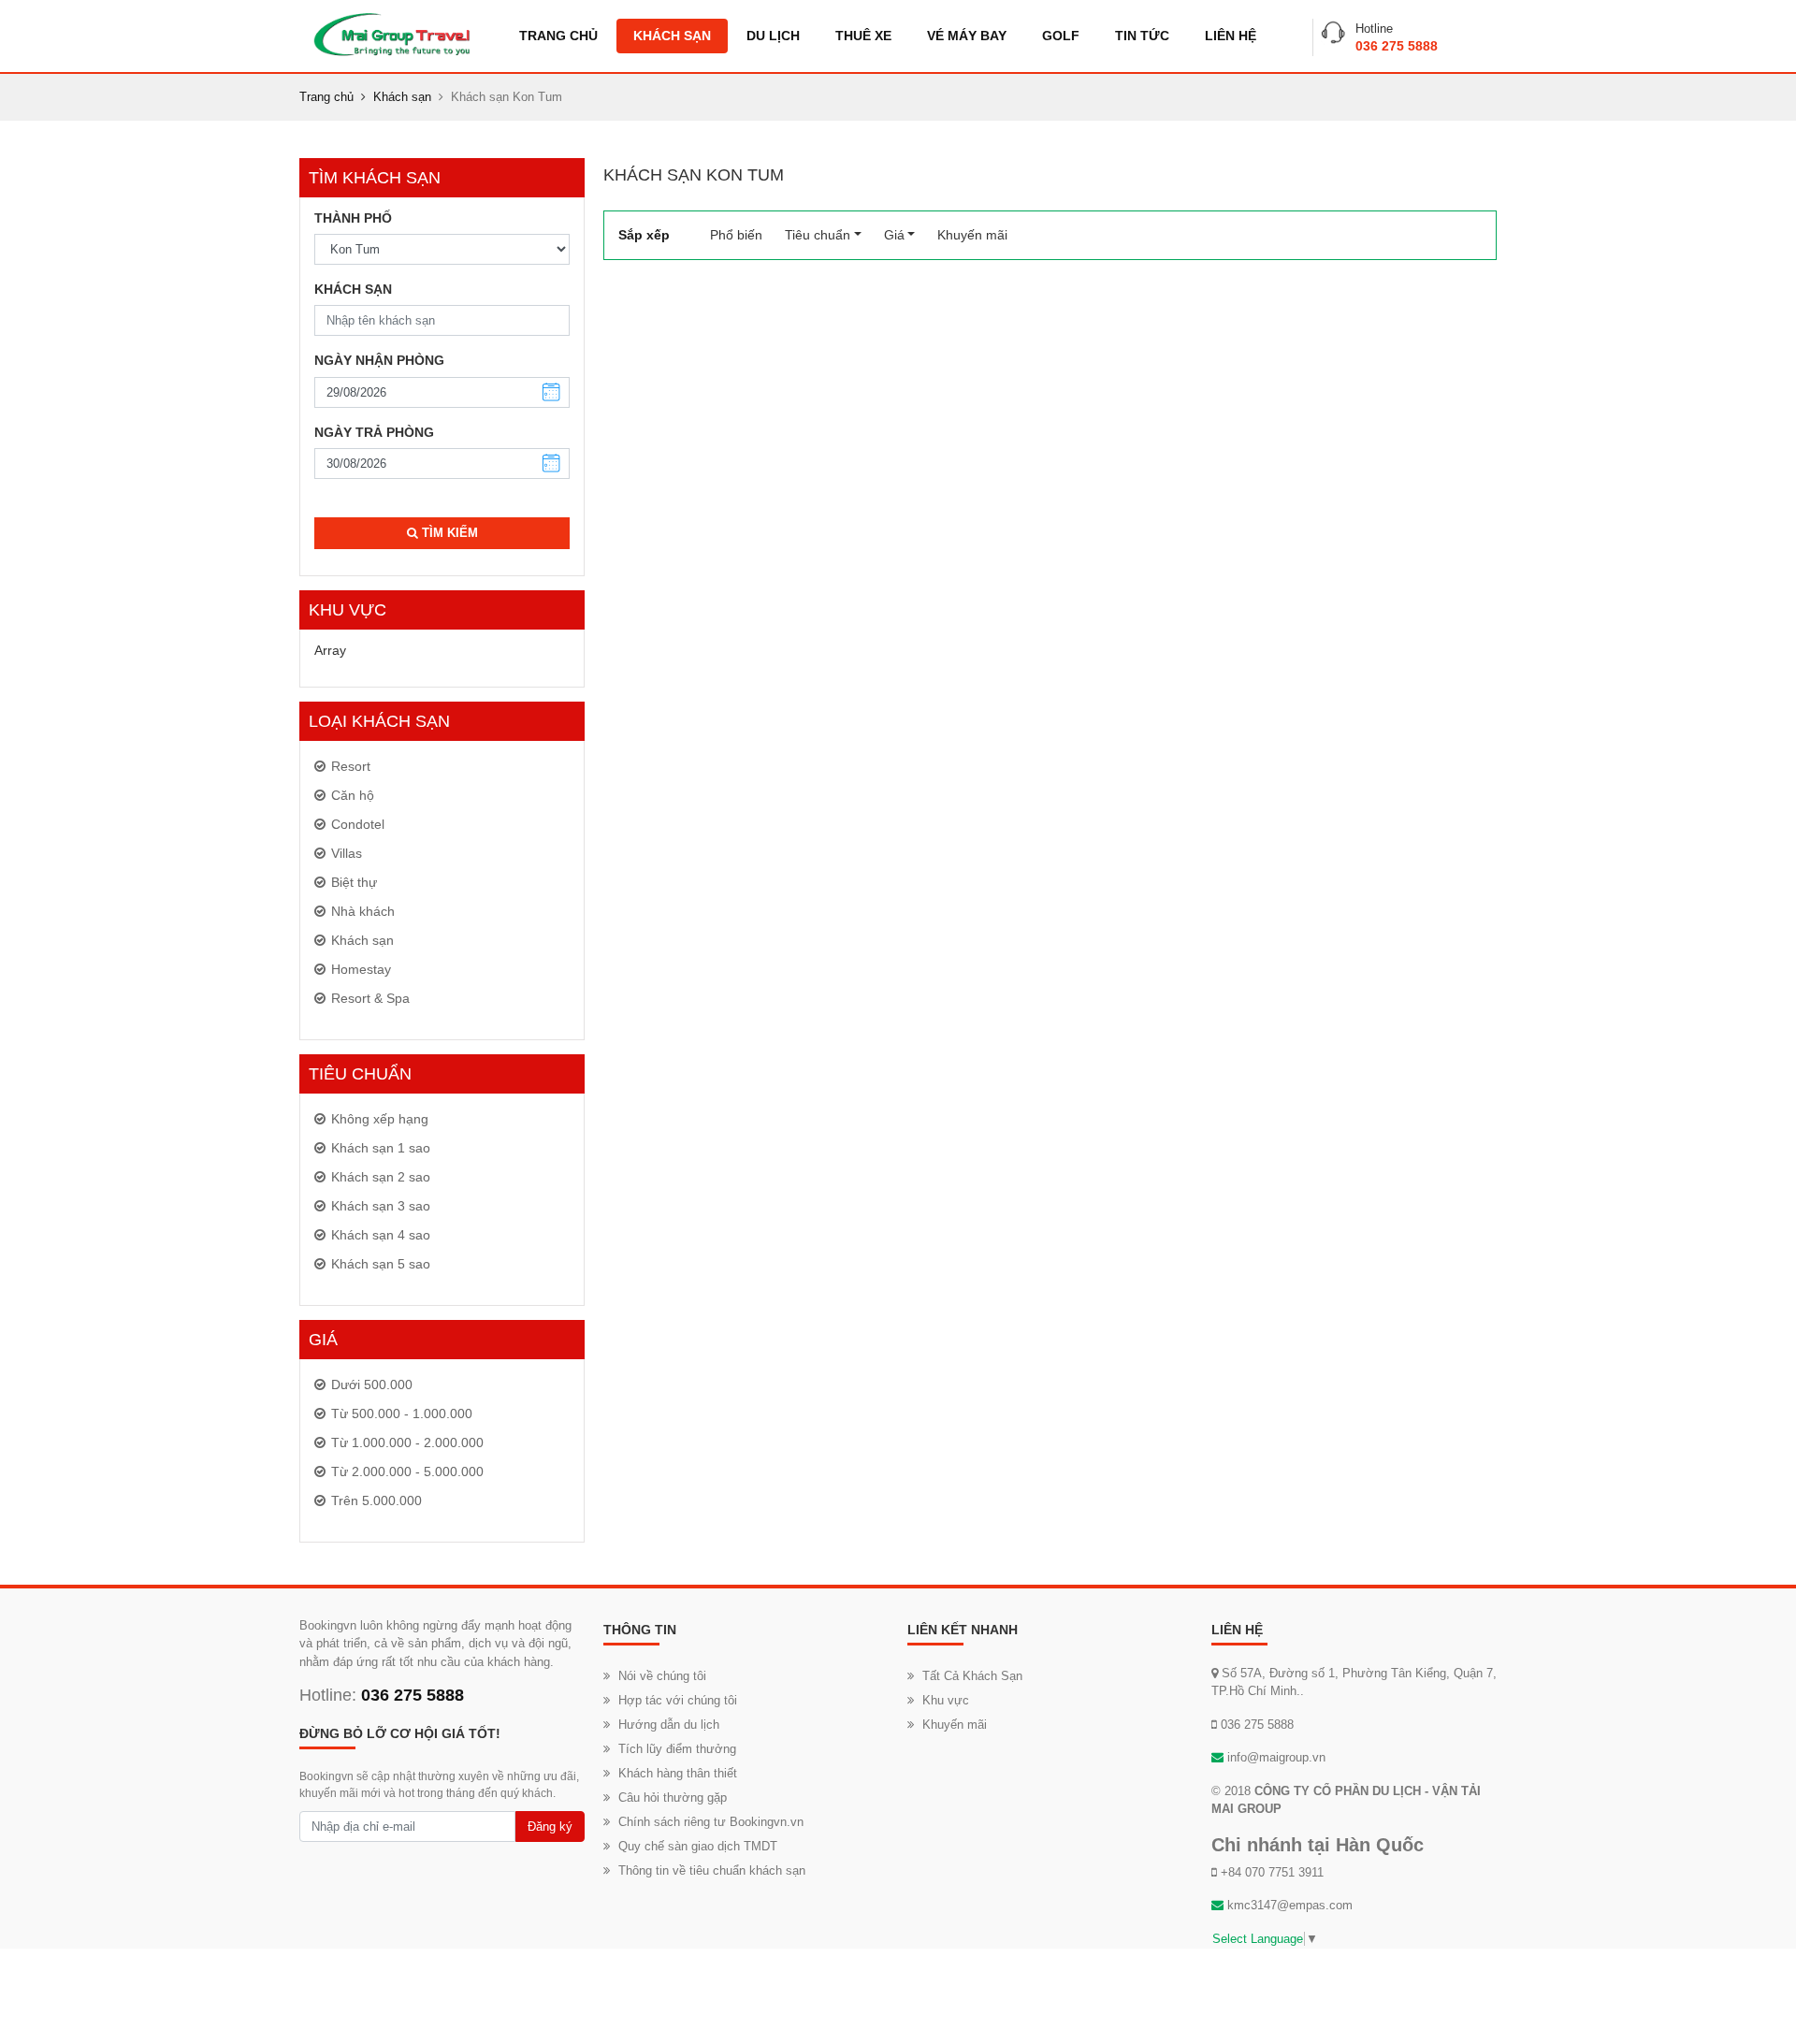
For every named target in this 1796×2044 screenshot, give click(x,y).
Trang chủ (558, 36)
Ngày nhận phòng (379, 360)
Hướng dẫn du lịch (669, 1725)
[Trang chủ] (391, 34)
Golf (1061, 36)
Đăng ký (550, 1827)
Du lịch (773, 36)
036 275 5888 (1397, 46)
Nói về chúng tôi (662, 1676)
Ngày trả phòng (374, 432)
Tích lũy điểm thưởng (677, 1749)
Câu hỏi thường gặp (673, 1798)
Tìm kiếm (448, 533)
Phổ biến (742, 235)
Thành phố (353, 218)
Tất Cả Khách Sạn (972, 1676)
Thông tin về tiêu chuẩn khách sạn (712, 1870)
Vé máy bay (967, 36)
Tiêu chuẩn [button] (818, 235)
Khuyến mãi (972, 235)
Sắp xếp (644, 235)
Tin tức (1142, 36)
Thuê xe (863, 36)
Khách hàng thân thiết (678, 1773)
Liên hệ (1231, 36)
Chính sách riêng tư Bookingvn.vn (711, 1822)
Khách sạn (672, 36)
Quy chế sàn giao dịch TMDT (698, 1846)
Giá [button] (894, 235)
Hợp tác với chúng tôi (678, 1700)
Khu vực (946, 1700)
